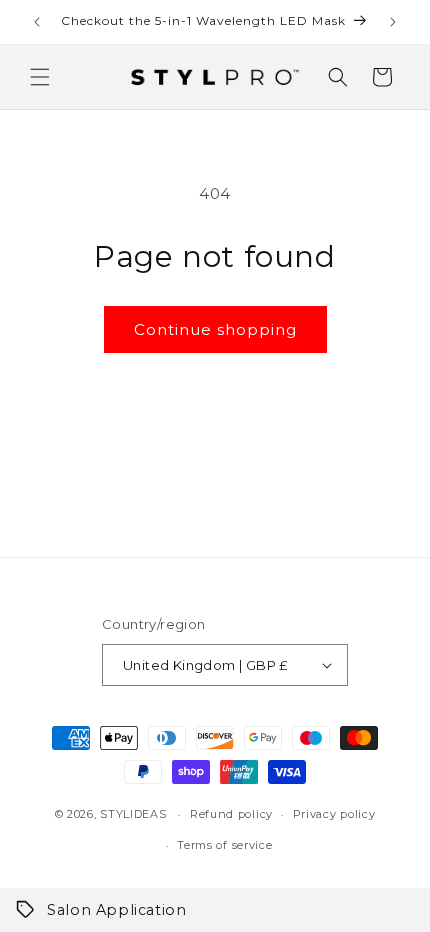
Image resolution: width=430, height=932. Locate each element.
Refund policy (231, 814)
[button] (40, 77)
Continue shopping (215, 329)
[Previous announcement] (37, 22)
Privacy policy (334, 814)
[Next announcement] (393, 22)
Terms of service (224, 845)
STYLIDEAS (133, 814)
